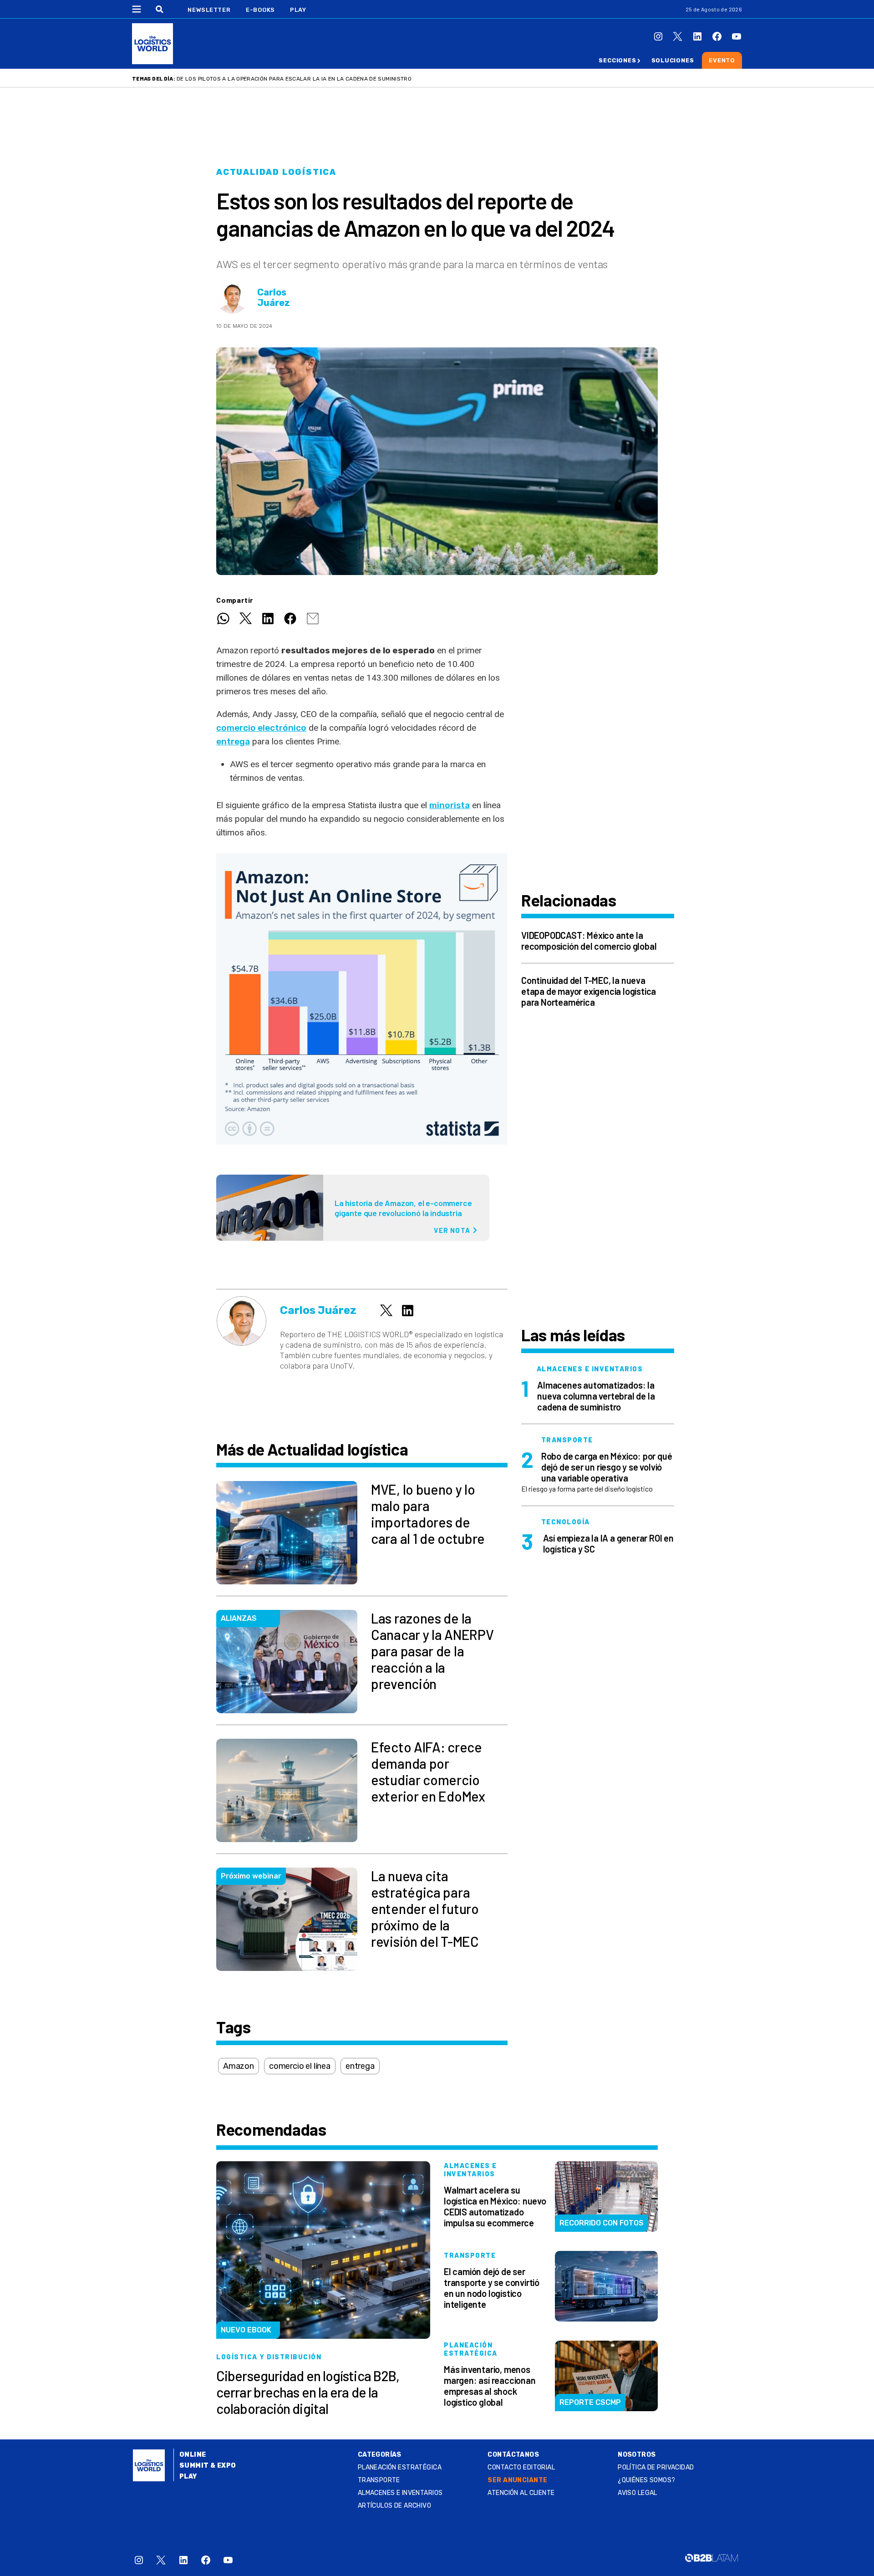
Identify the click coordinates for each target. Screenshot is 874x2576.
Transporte (379, 2480)
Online (193, 2455)
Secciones (617, 60)
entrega (233, 741)
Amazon (239, 2066)
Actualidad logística (276, 172)
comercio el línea (300, 2066)
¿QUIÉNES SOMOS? (646, 2480)
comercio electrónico (261, 728)
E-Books (260, 10)
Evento (722, 60)
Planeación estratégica (400, 2467)
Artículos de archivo (394, 2506)
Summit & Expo (208, 2466)
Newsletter (209, 10)
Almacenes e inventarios (400, 2493)
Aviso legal (638, 2493)
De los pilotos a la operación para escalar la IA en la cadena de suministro (294, 79)
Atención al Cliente (521, 2493)
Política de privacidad (656, 2467)
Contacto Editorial (521, 2467)
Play (298, 10)
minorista (450, 805)
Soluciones (673, 60)
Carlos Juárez (274, 298)
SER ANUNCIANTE (517, 2480)
